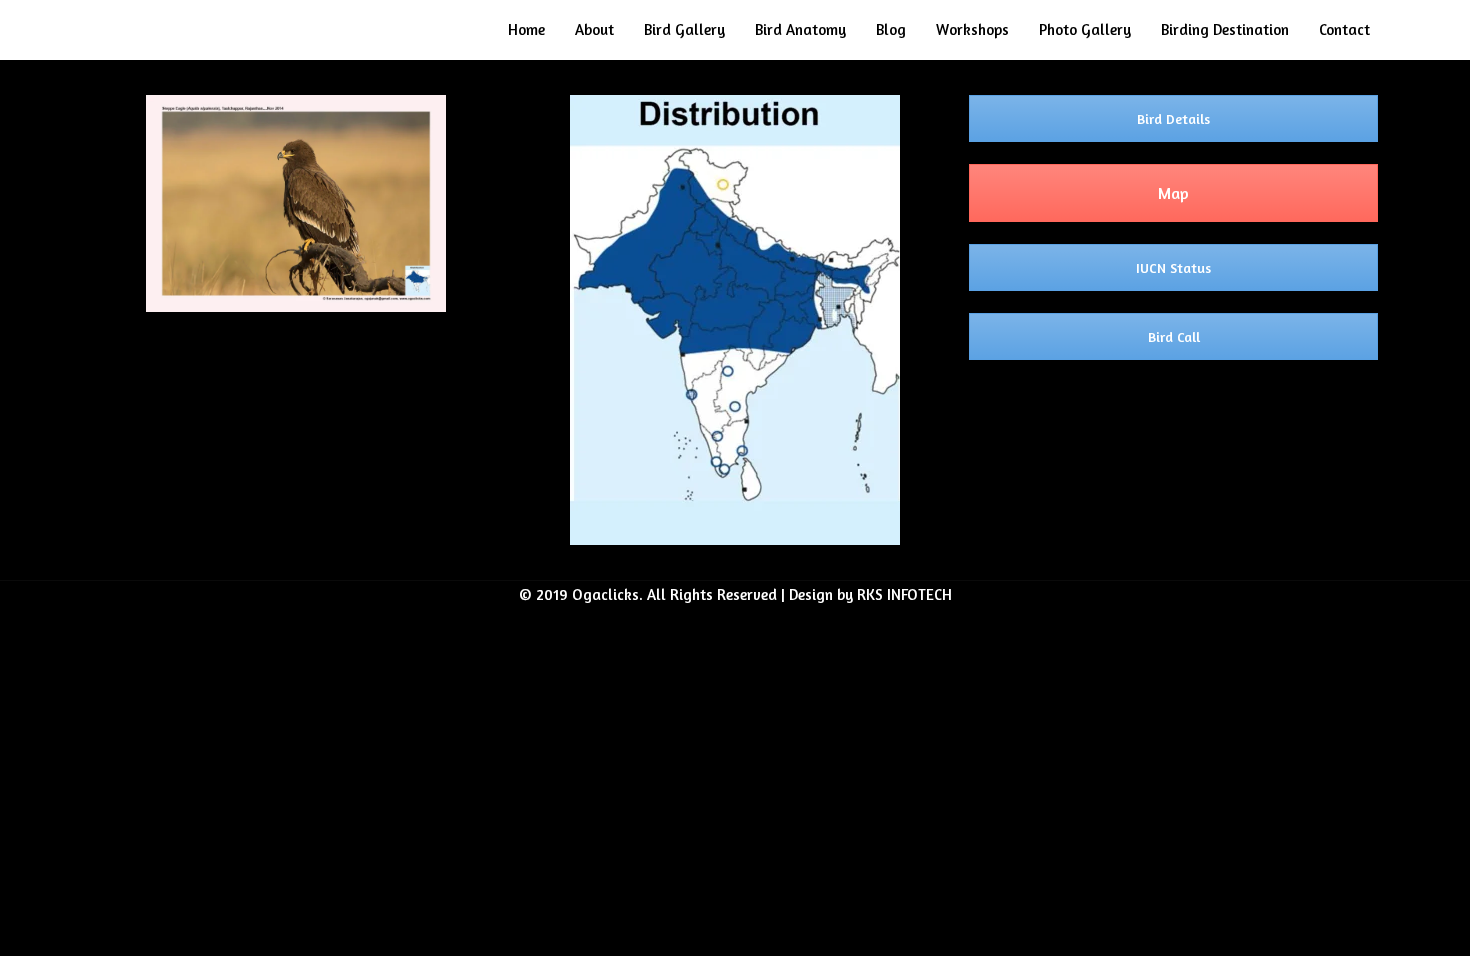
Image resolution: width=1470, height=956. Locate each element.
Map (1173, 193)
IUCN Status (1173, 267)
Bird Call (1174, 336)
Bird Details (1173, 118)
